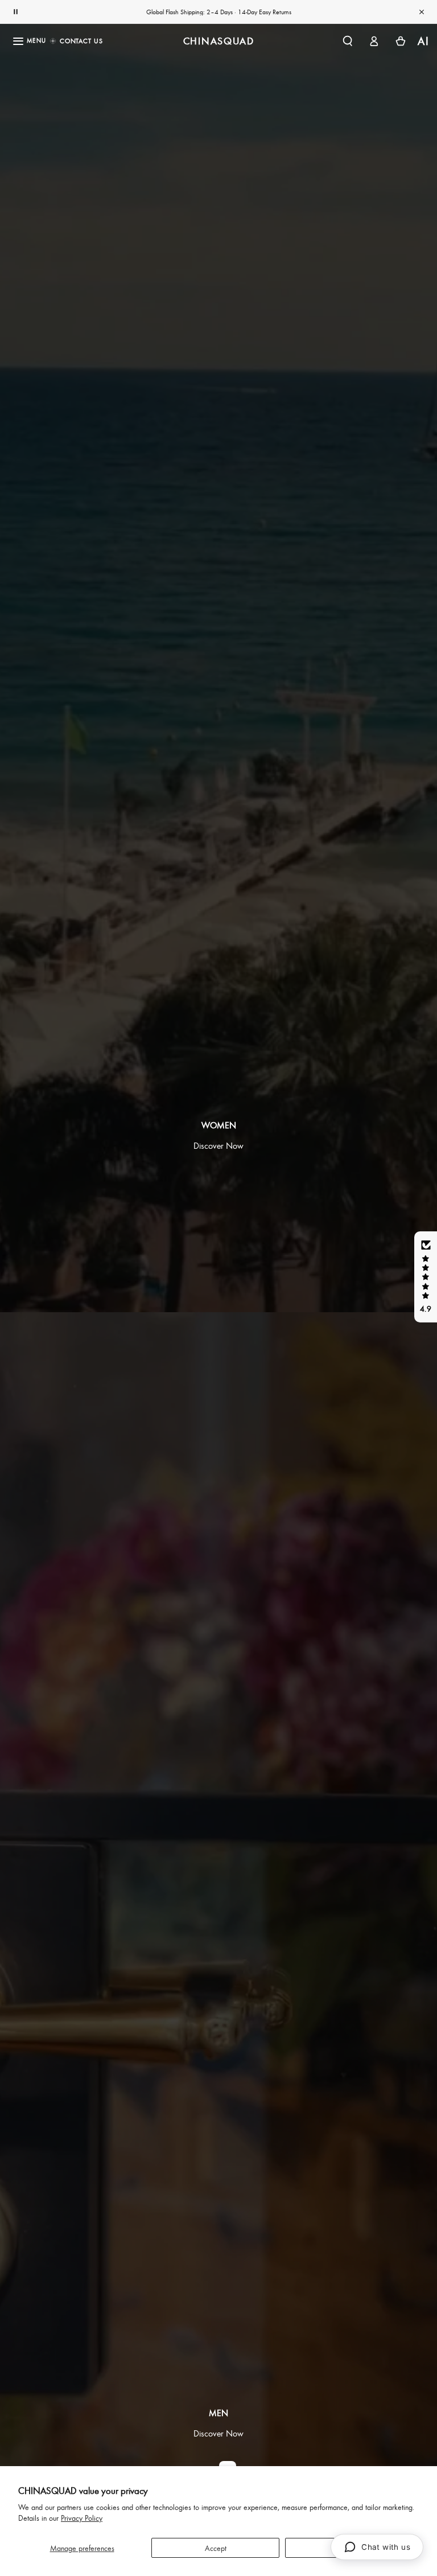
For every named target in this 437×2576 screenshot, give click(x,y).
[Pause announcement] (15, 12)
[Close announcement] (422, 12)
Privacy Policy (82, 2518)
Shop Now (257, 12)
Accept (216, 2548)
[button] (347, 41)
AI (424, 41)
